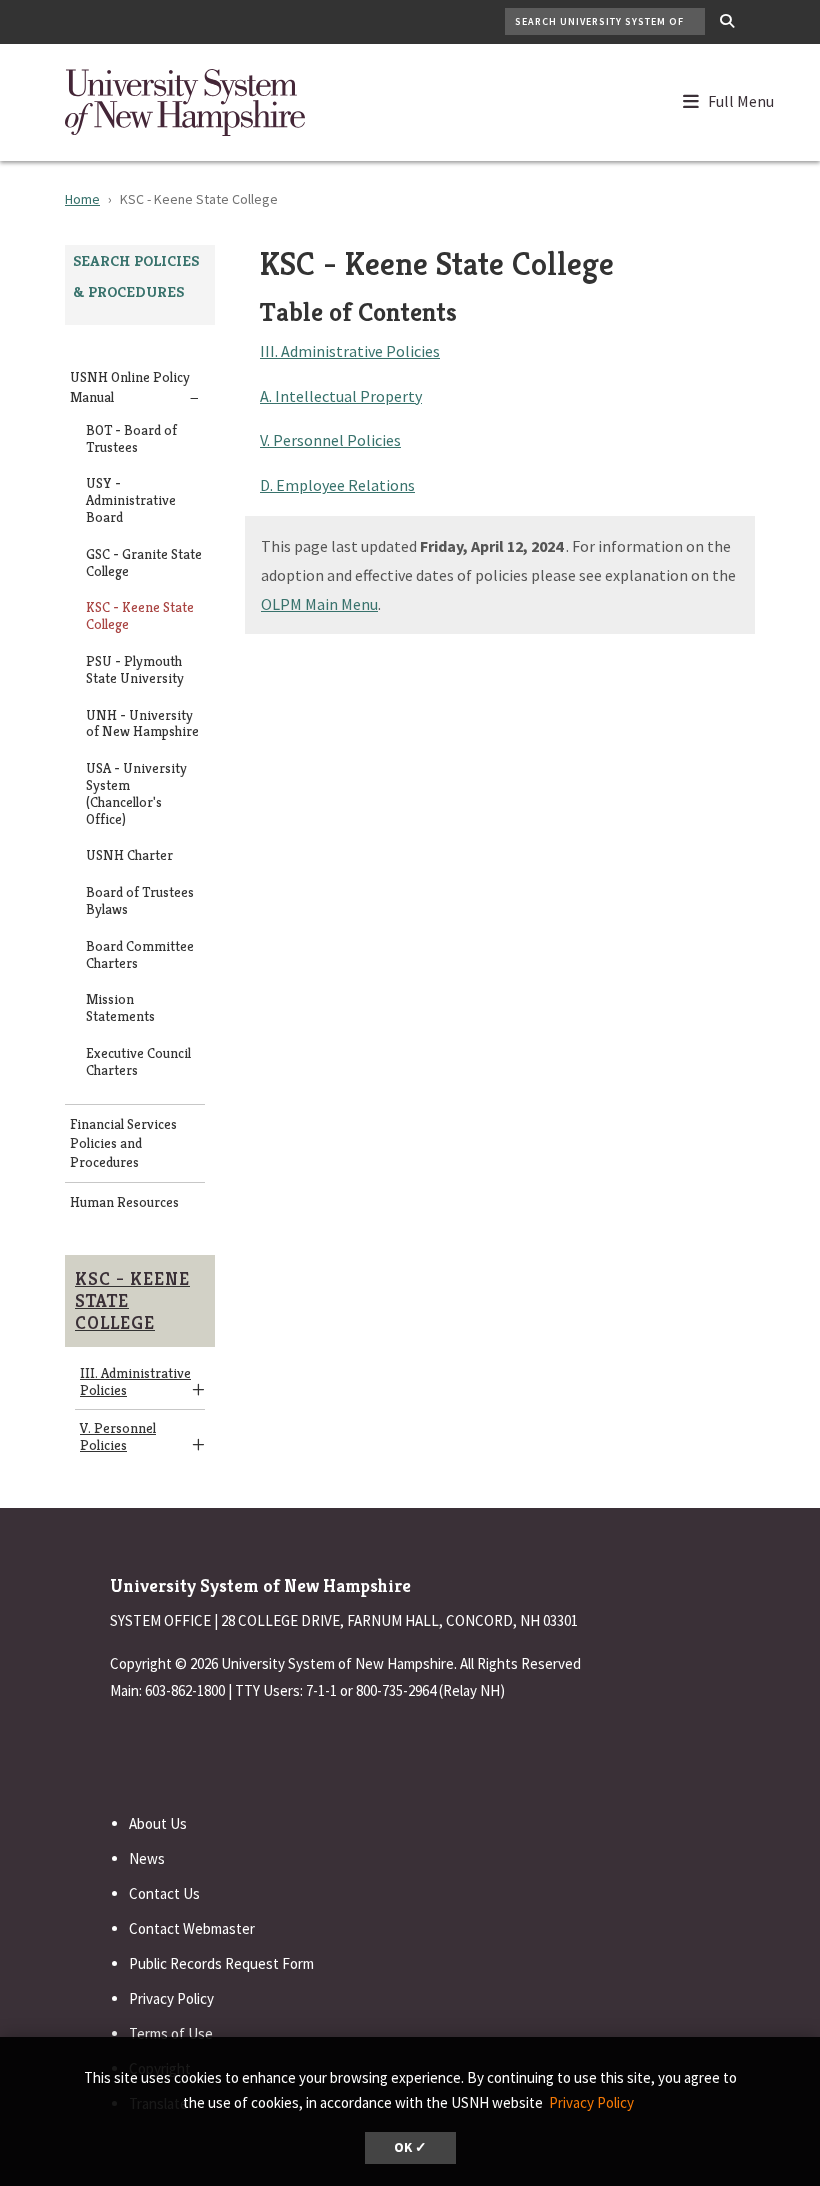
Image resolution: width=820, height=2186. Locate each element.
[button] (738, 97)
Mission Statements (120, 1008)
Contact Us (164, 1893)
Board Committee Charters (140, 955)
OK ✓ (410, 2147)
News (147, 1858)
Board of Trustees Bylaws (140, 901)
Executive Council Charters (138, 1062)
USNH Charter (129, 855)
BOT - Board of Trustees (131, 439)
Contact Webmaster (192, 1928)
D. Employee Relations (337, 485)
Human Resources (124, 1202)
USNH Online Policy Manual (130, 386)
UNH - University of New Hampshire (142, 724)
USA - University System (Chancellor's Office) (136, 793)
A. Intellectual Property (341, 396)
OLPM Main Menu (319, 604)
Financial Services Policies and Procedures (123, 1143)
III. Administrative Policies (135, 1381)
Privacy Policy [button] (591, 2102)
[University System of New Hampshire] (185, 100)
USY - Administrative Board (131, 500)
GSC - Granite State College (144, 563)
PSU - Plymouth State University (135, 670)
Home (82, 199)
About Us (158, 1823)
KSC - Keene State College (140, 616)
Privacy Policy (171, 1998)
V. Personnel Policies (118, 1436)
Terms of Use (171, 2033)
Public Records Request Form (221, 1963)
